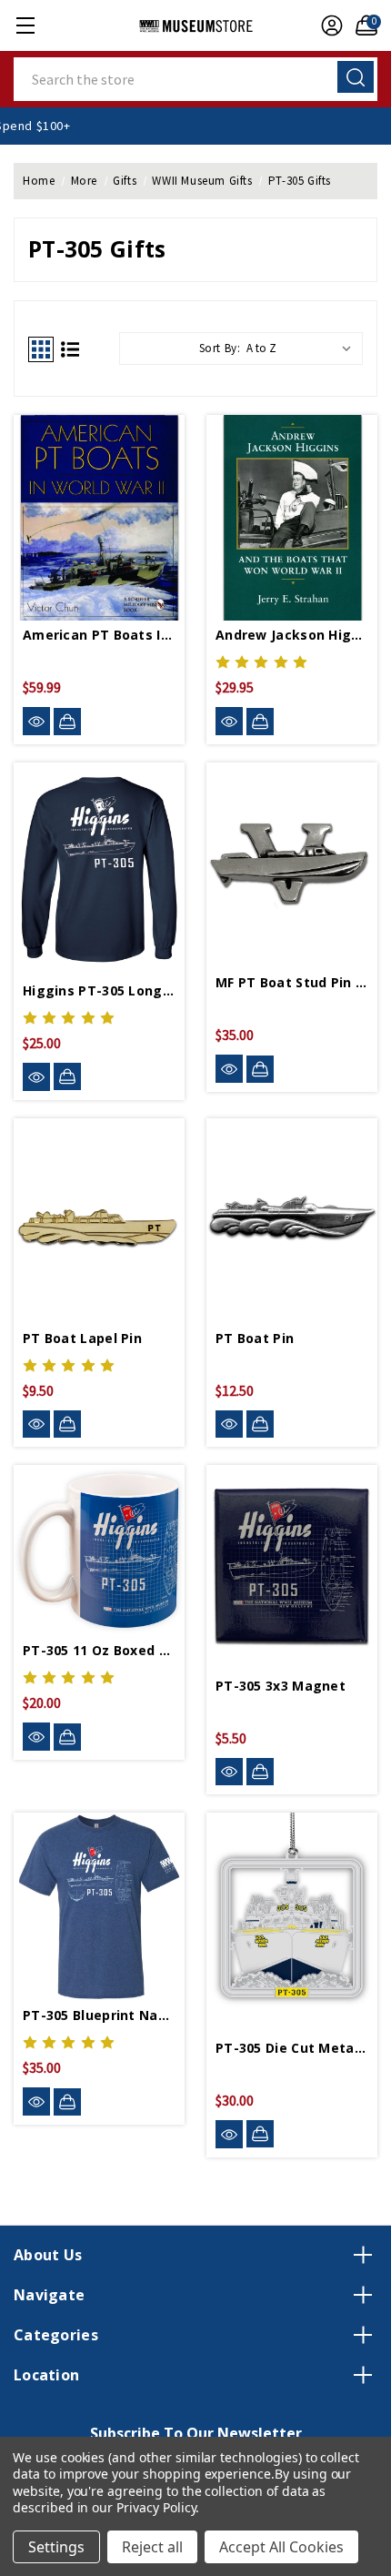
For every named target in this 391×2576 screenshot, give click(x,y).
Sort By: (220, 348)
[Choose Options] (67, 1076)
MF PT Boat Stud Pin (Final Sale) (292, 982)
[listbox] (303, 349)
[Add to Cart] (67, 722)
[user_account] (327, 25)
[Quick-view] (36, 721)
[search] (356, 77)
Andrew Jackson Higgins (292, 635)
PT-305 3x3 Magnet (281, 1686)
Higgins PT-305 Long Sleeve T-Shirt (99, 990)
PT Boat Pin (255, 1338)
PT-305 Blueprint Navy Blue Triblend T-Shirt (99, 2015)
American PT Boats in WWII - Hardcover (99, 635)
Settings (56, 2547)
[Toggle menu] (25, 25)
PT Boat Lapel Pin (82, 1338)
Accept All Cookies (281, 2547)
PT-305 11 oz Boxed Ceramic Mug (99, 1650)
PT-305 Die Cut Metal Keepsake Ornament (292, 2048)
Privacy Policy (156, 2507)
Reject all (152, 2547)
